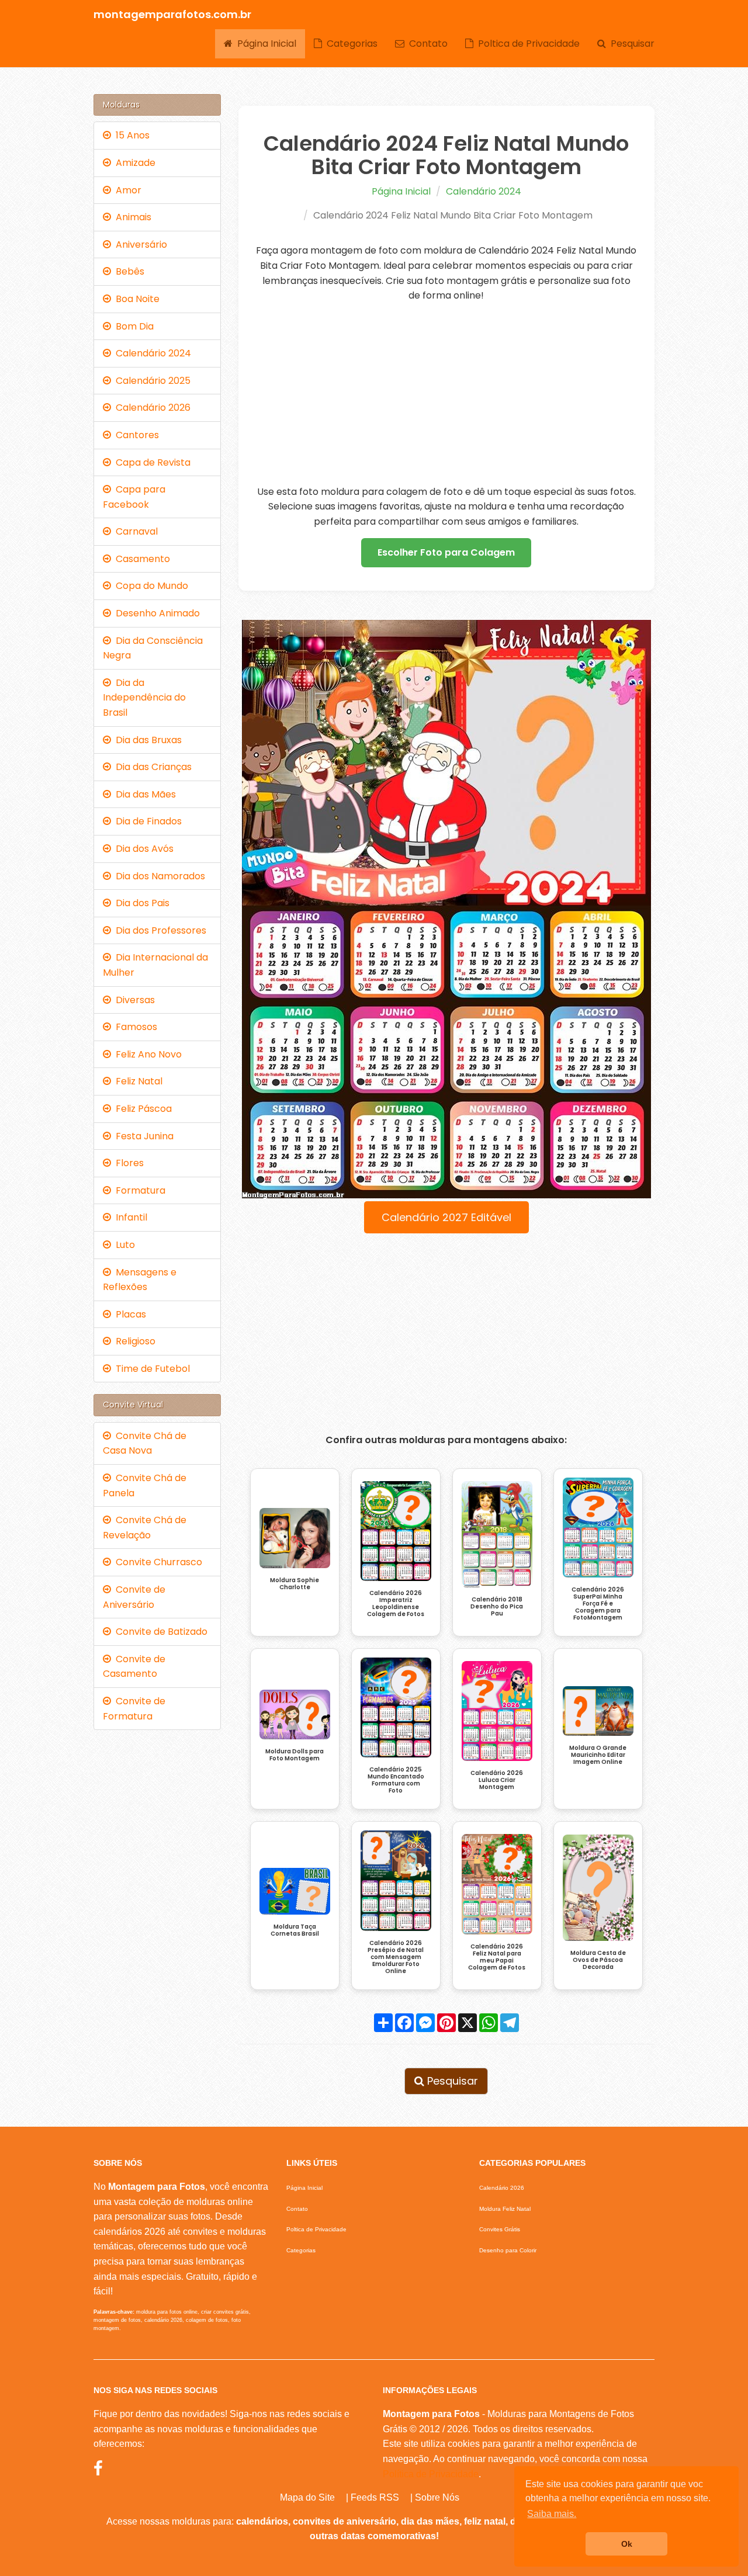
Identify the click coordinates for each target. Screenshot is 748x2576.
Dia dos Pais (140, 903)
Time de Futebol (150, 1369)
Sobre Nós (437, 2497)
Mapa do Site (307, 2497)
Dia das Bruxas (146, 740)
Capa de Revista (151, 462)
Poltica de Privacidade (527, 44)
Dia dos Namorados (158, 876)
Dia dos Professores (159, 930)
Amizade (133, 163)
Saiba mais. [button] (552, 2514)
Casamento (141, 559)
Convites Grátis (500, 2229)
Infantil (129, 1217)
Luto (123, 1245)
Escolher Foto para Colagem (446, 552)
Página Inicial (264, 44)
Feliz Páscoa (141, 1109)
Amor (126, 190)
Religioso (133, 1341)
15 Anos (130, 135)
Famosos (134, 1027)
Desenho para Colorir (508, 2250)
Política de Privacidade (431, 2474)
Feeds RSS (375, 2497)
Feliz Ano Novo (146, 1054)
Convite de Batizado (159, 1632)
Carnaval (134, 531)
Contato (426, 44)
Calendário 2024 (484, 191)
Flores (127, 1163)
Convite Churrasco (157, 1562)
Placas (129, 1314)
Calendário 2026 (151, 408)
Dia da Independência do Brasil (144, 698)
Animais (131, 217)
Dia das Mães (143, 794)
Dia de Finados (146, 821)
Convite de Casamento (134, 1667)
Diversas (133, 1000)
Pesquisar (630, 44)
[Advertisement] (447, 394)
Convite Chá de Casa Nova (145, 1443)
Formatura (138, 1190)
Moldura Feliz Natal (505, 2209)
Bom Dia (132, 326)
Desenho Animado (155, 613)
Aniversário (139, 245)
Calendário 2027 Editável (446, 1217)
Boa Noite (135, 299)
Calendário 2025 (151, 381)
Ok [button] (627, 2544)
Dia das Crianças (151, 767)
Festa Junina (142, 1136)
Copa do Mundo (150, 586)
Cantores (135, 435)
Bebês (128, 271)
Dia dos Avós (142, 849)
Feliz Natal (137, 1081)
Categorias (350, 44)
